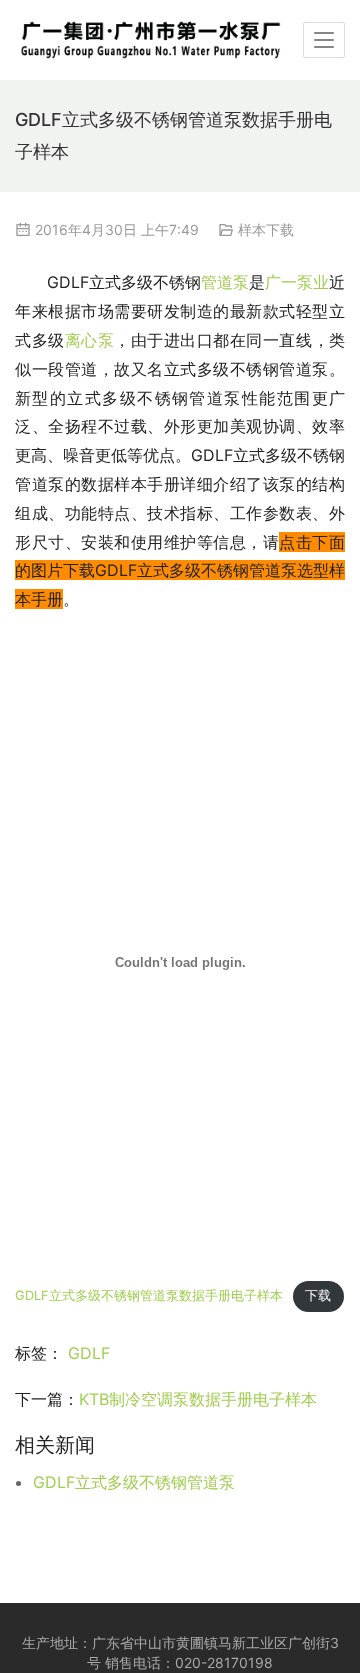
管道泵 (225, 282)
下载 (318, 1295)
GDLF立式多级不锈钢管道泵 (134, 1482)
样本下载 (266, 229)
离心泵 (90, 340)
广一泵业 (297, 282)
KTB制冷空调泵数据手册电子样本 (198, 1399)
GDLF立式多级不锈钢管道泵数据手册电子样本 (149, 1295)
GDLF (89, 1353)
